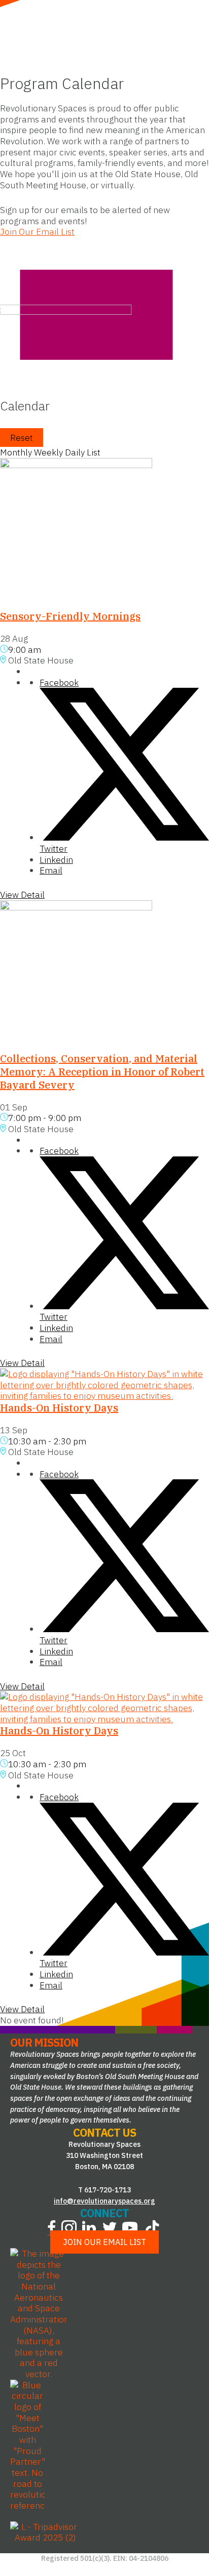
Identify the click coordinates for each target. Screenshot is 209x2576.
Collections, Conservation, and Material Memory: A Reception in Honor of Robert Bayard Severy (102, 1072)
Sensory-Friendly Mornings (70, 616)
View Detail (22, 895)
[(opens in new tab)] (39, 2313)
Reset (22, 438)
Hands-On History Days (59, 1408)
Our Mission (44, 2042)
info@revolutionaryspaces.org (104, 2200)
